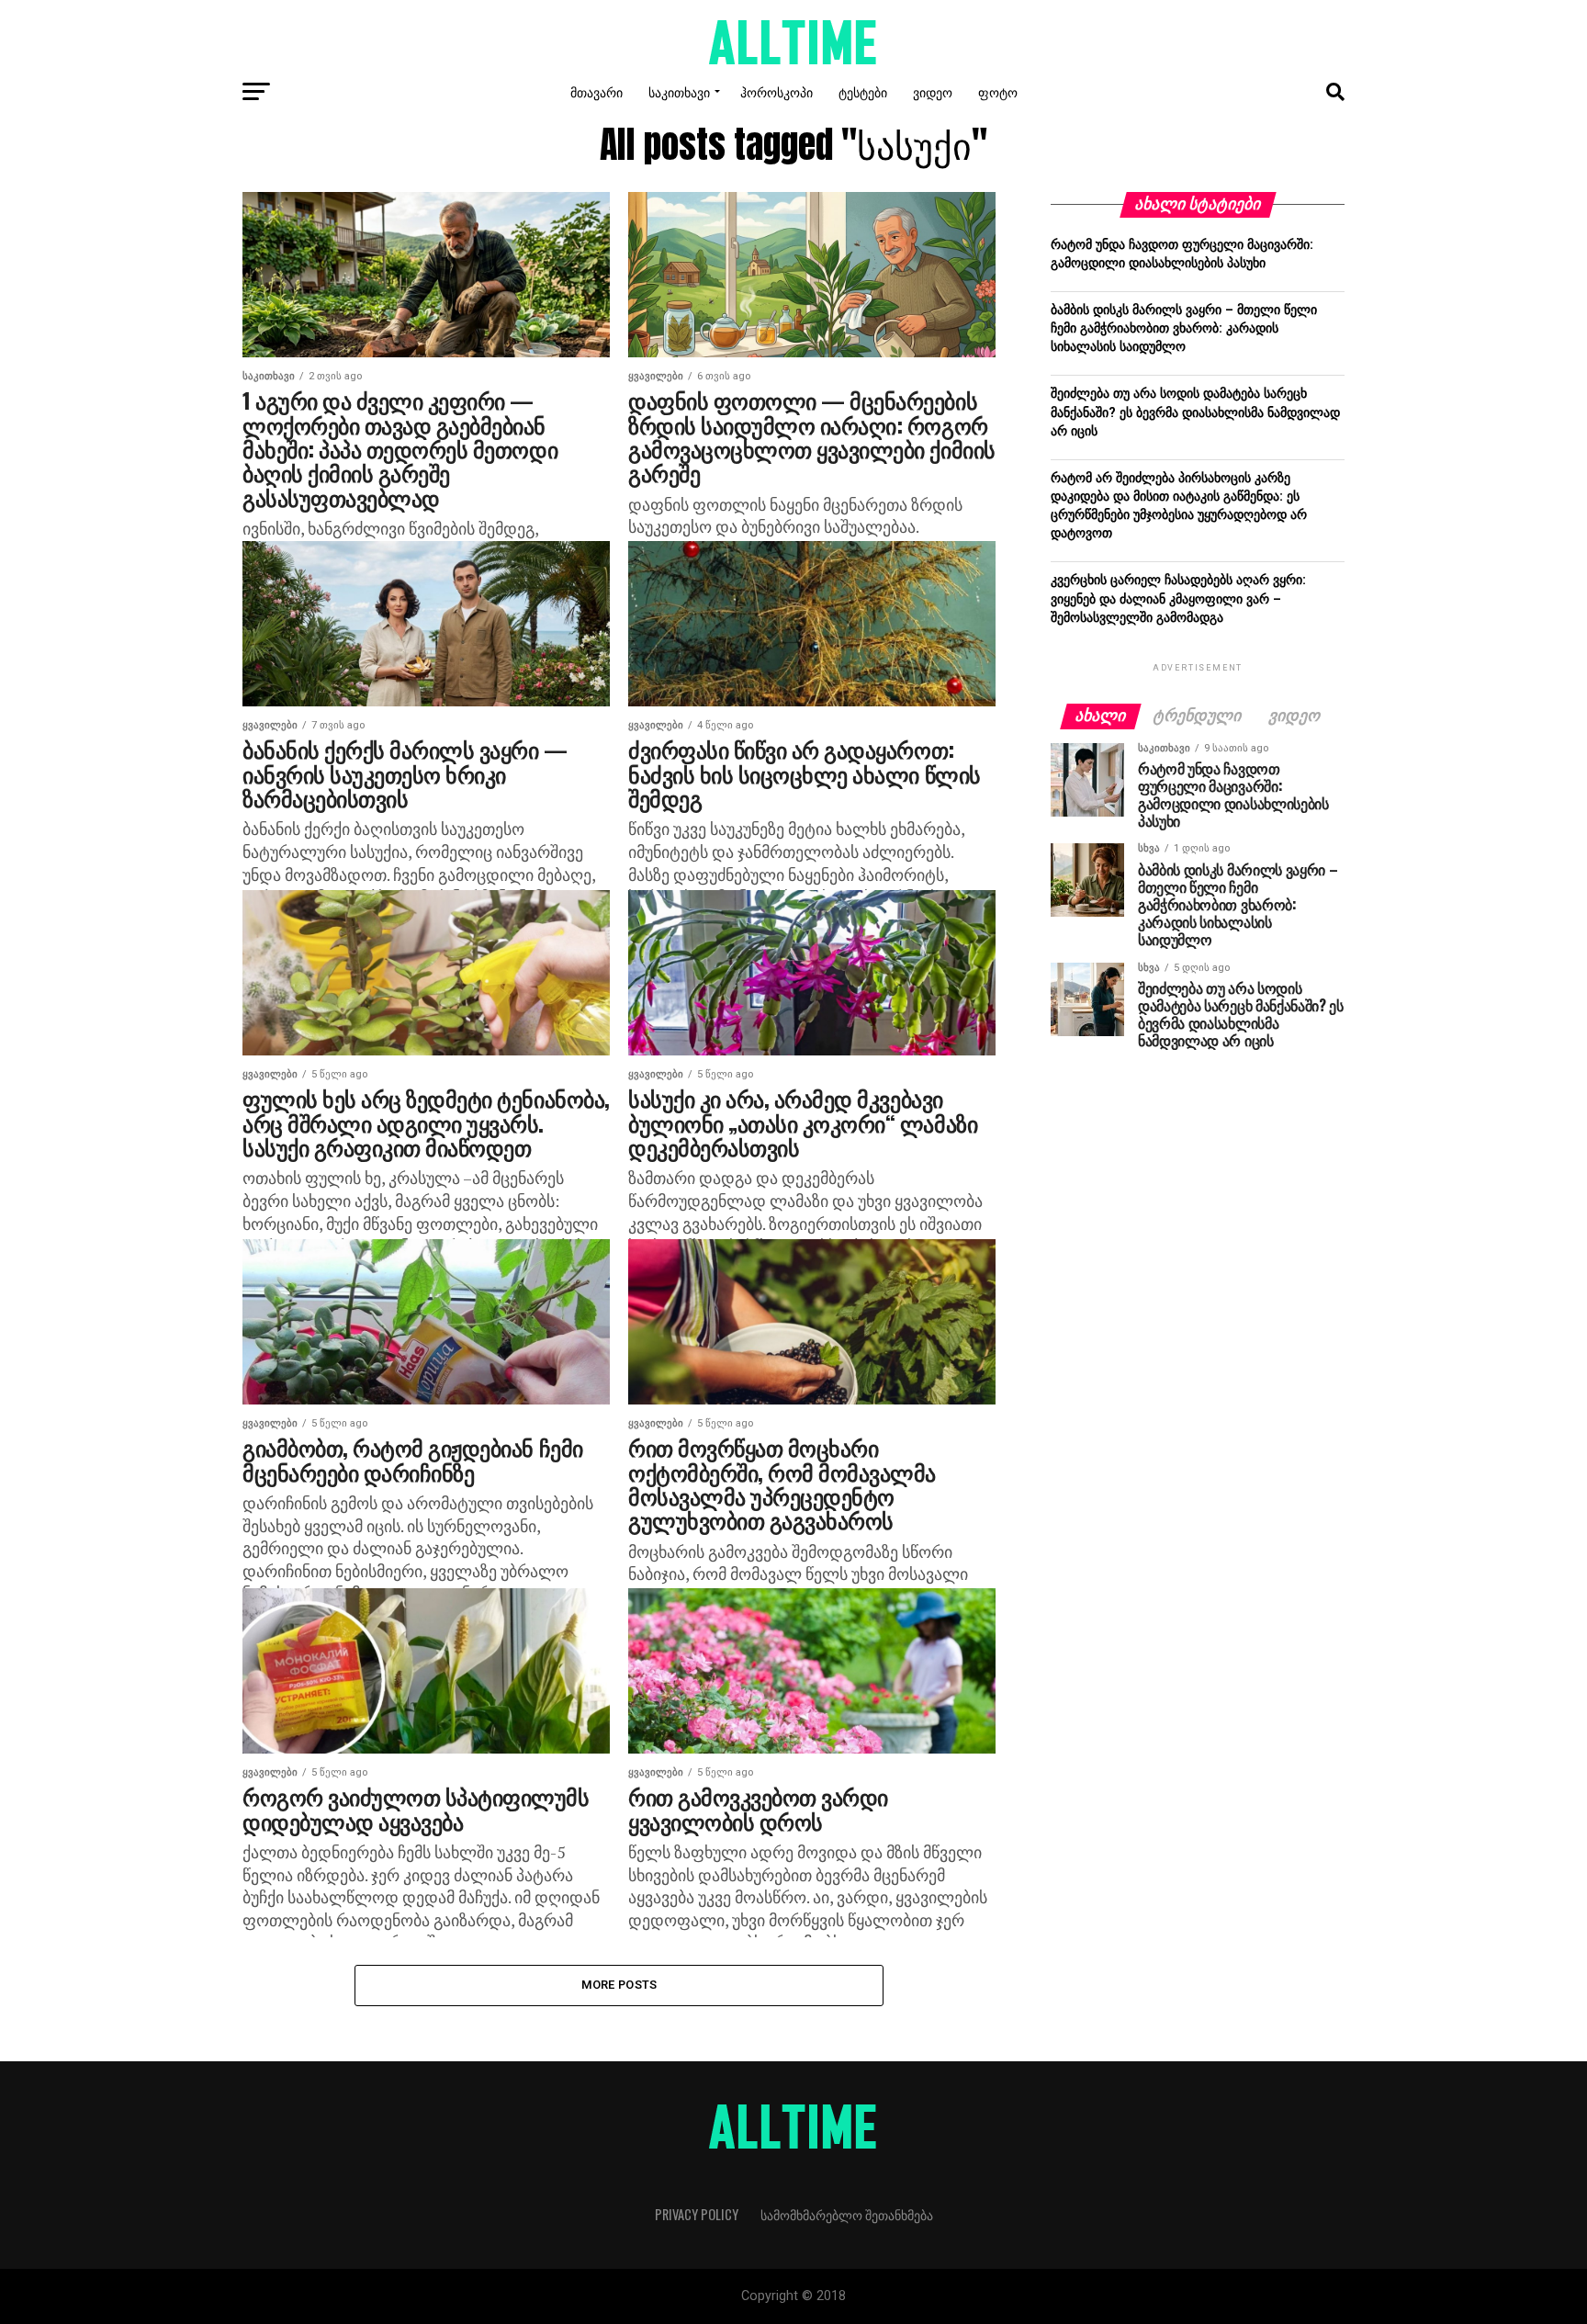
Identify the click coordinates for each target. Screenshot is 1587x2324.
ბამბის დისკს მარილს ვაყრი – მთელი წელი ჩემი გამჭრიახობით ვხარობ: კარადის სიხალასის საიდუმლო (1184, 328)
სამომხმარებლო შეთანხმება (847, 2214)
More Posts (619, 1985)
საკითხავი (679, 91)
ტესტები (863, 91)
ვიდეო (933, 91)
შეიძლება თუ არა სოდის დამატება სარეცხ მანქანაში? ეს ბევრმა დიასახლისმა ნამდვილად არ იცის (1195, 412)
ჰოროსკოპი (777, 91)
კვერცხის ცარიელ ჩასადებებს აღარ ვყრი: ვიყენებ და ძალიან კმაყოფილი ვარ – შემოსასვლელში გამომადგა (1178, 598)
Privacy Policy (697, 2214)
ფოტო (998, 91)
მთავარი (597, 91)
